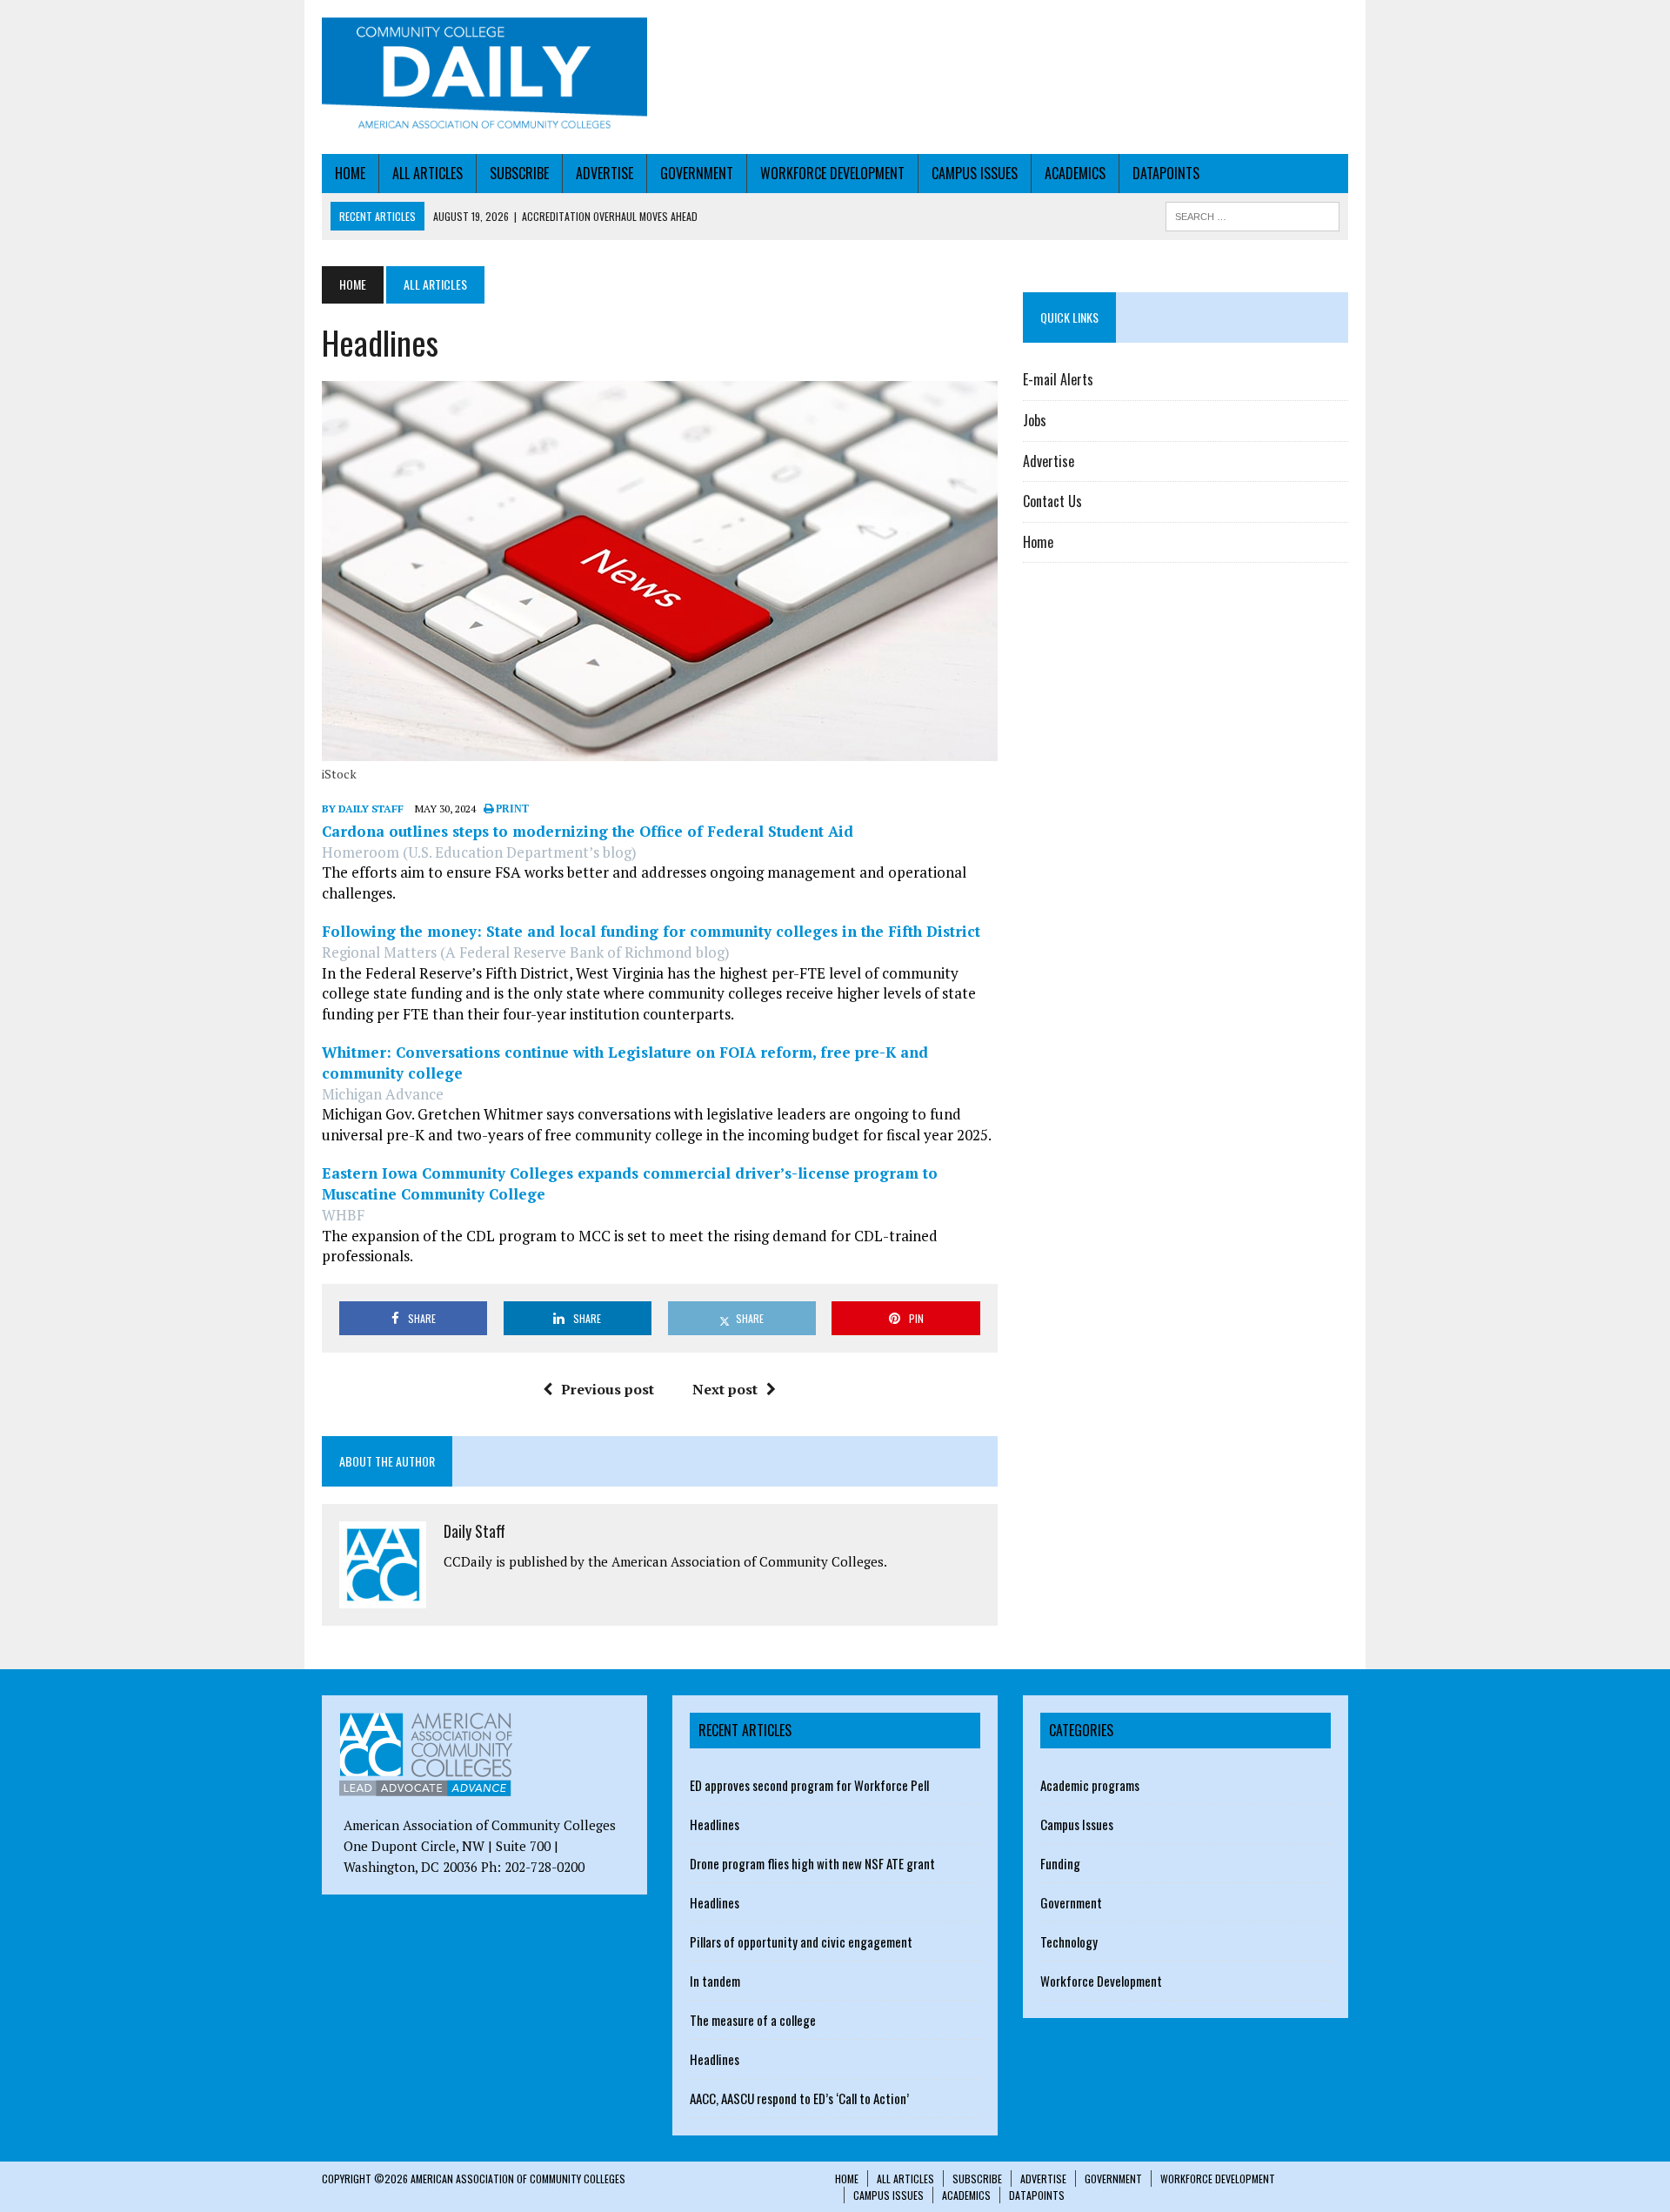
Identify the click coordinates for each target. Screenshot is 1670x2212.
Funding (1060, 1863)
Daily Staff (474, 1531)
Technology (1069, 1941)
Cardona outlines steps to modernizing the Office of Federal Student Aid (588, 831)
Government (697, 173)
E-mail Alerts (1058, 379)
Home (350, 173)
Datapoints (1166, 173)
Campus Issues (975, 173)
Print (511, 809)
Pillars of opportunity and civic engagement (801, 1941)
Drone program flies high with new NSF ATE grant (812, 1863)
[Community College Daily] (484, 77)
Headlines (715, 1824)
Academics (1075, 173)
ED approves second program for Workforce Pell (809, 1785)
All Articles (428, 173)
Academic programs (1090, 1785)
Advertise (605, 173)
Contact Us (1052, 501)
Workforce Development (832, 173)
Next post (725, 1389)
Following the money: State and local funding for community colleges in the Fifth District (651, 931)
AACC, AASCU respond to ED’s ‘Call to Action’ (799, 2098)
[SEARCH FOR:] (1252, 214)
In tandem (715, 1981)
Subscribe (519, 173)
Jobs (1035, 420)
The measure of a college (753, 2020)
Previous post (608, 1389)
